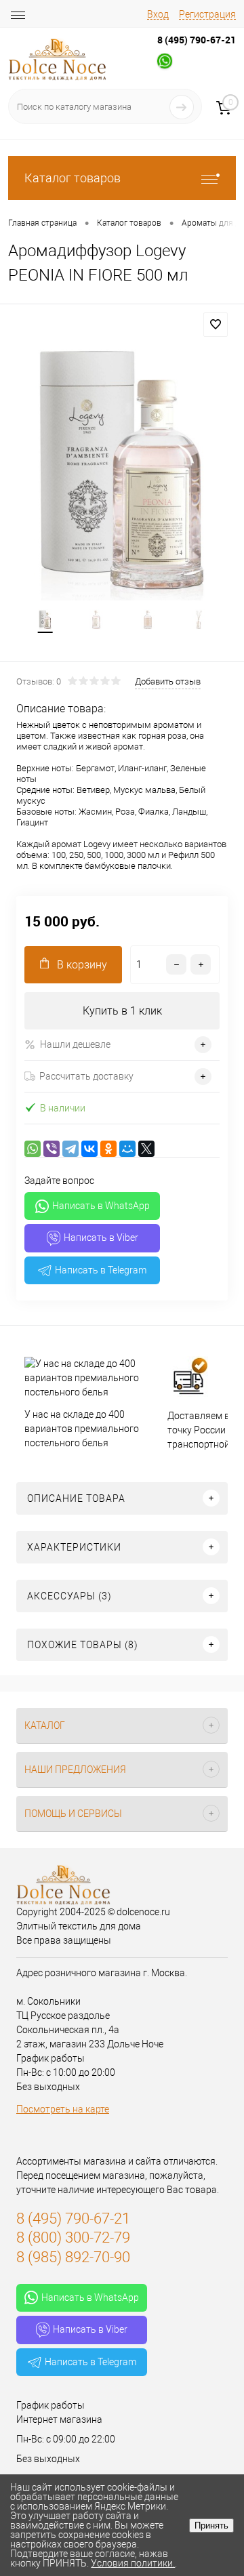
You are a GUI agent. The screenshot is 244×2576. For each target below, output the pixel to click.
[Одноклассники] (108, 1149)
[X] (146, 1149)
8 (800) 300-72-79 (73, 2237)
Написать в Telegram (101, 1270)
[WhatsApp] (33, 1149)
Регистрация (207, 14)
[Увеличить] (122, 469)
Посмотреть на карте (63, 2109)
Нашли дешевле (75, 1044)
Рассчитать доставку (86, 1076)
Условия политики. (133, 2563)
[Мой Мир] (127, 1149)
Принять (211, 2526)
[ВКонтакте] (89, 1149)
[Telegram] (70, 1149)
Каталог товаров (73, 178)
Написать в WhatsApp (101, 1206)
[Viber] (52, 1149)
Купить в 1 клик (122, 1011)
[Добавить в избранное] (216, 325)
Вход (158, 14)
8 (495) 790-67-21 (197, 40)
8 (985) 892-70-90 (73, 2257)
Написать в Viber (101, 1238)
